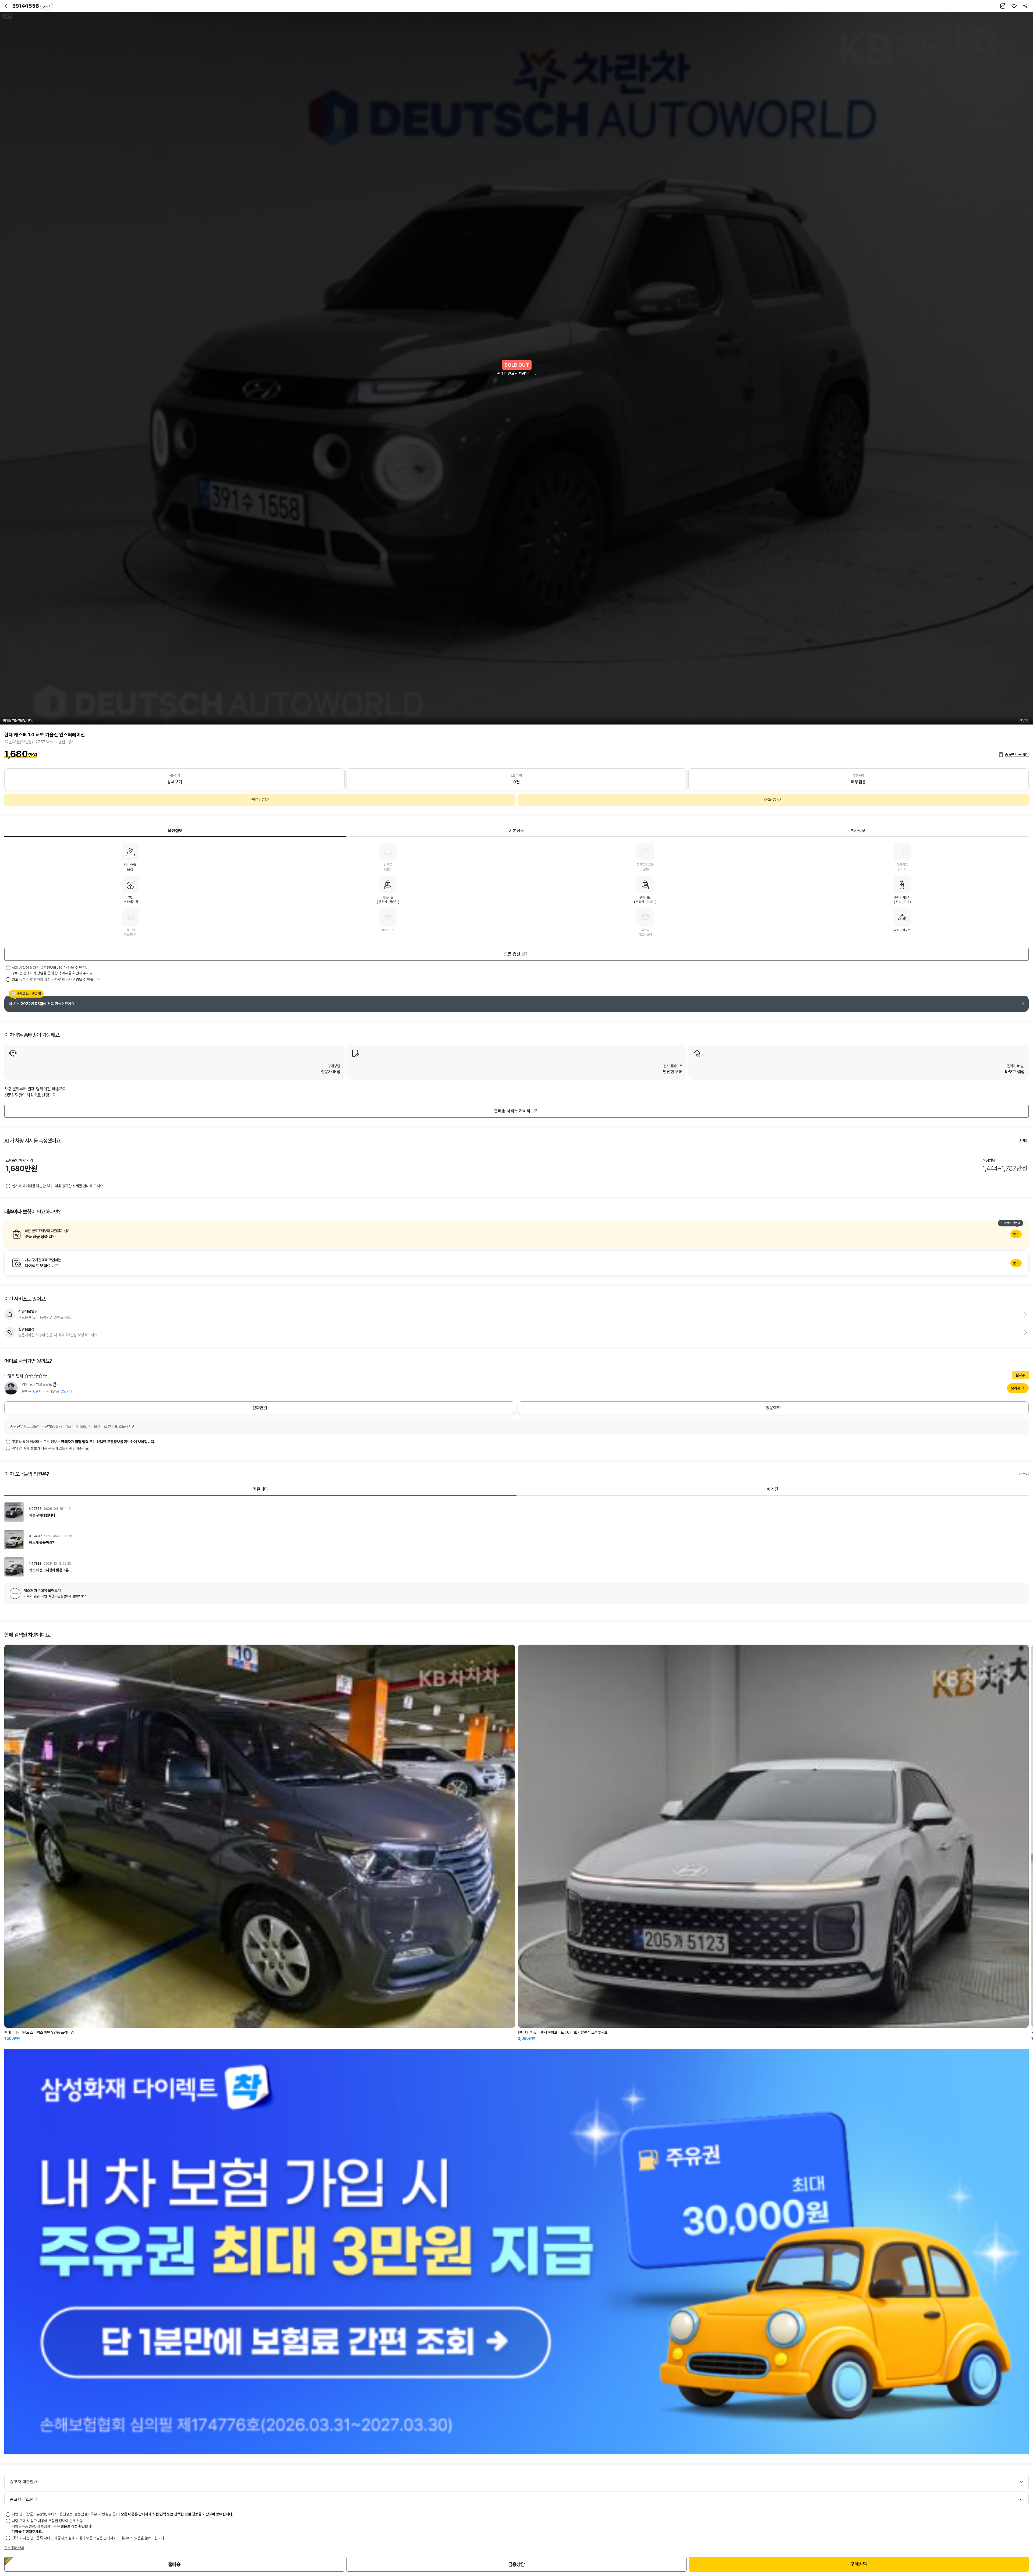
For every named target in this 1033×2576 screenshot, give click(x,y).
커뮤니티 (260, 1489)
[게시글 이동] (516, 1512)
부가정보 (858, 831)
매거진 (773, 1489)
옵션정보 (175, 831)
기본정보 (516, 831)
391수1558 (32, 6)
